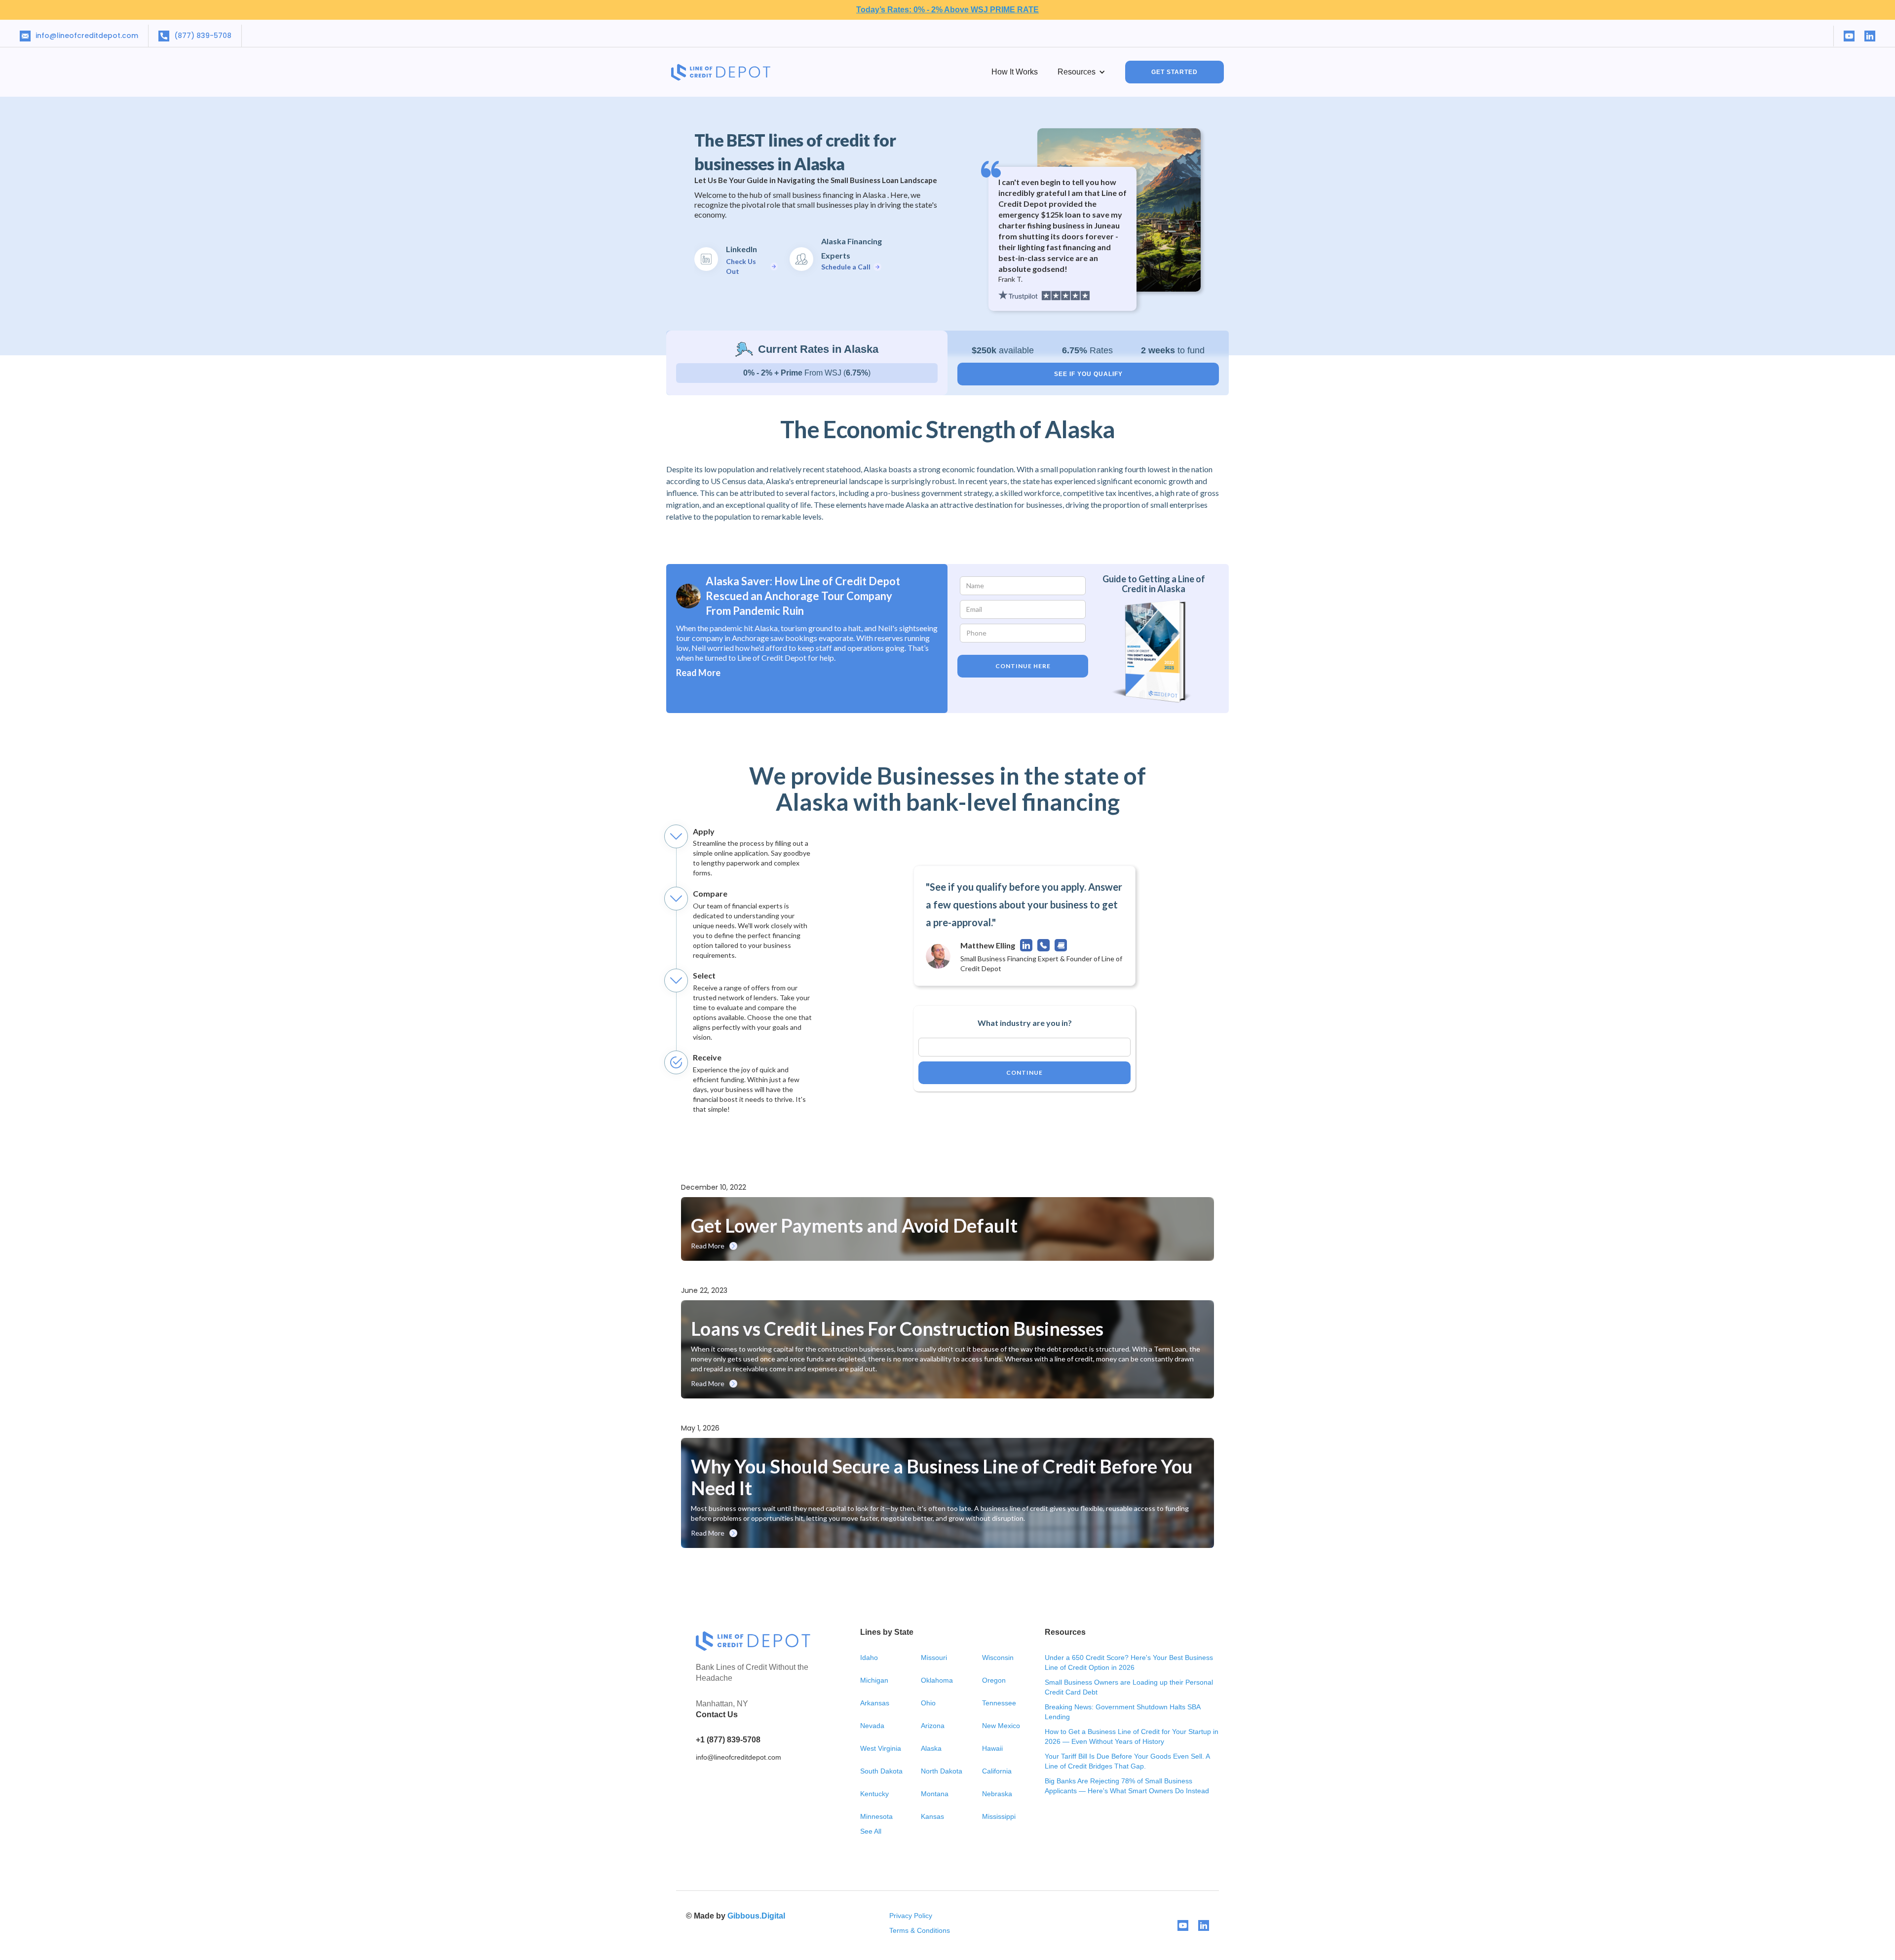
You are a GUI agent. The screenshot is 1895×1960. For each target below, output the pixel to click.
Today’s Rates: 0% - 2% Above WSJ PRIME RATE (947, 10)
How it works (1015, 72)
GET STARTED (1175, 72)
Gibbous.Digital (756, 1916)
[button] (1081, 72)
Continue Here (1023, 666)
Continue (1024, 1073)
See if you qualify (1088, 374)
